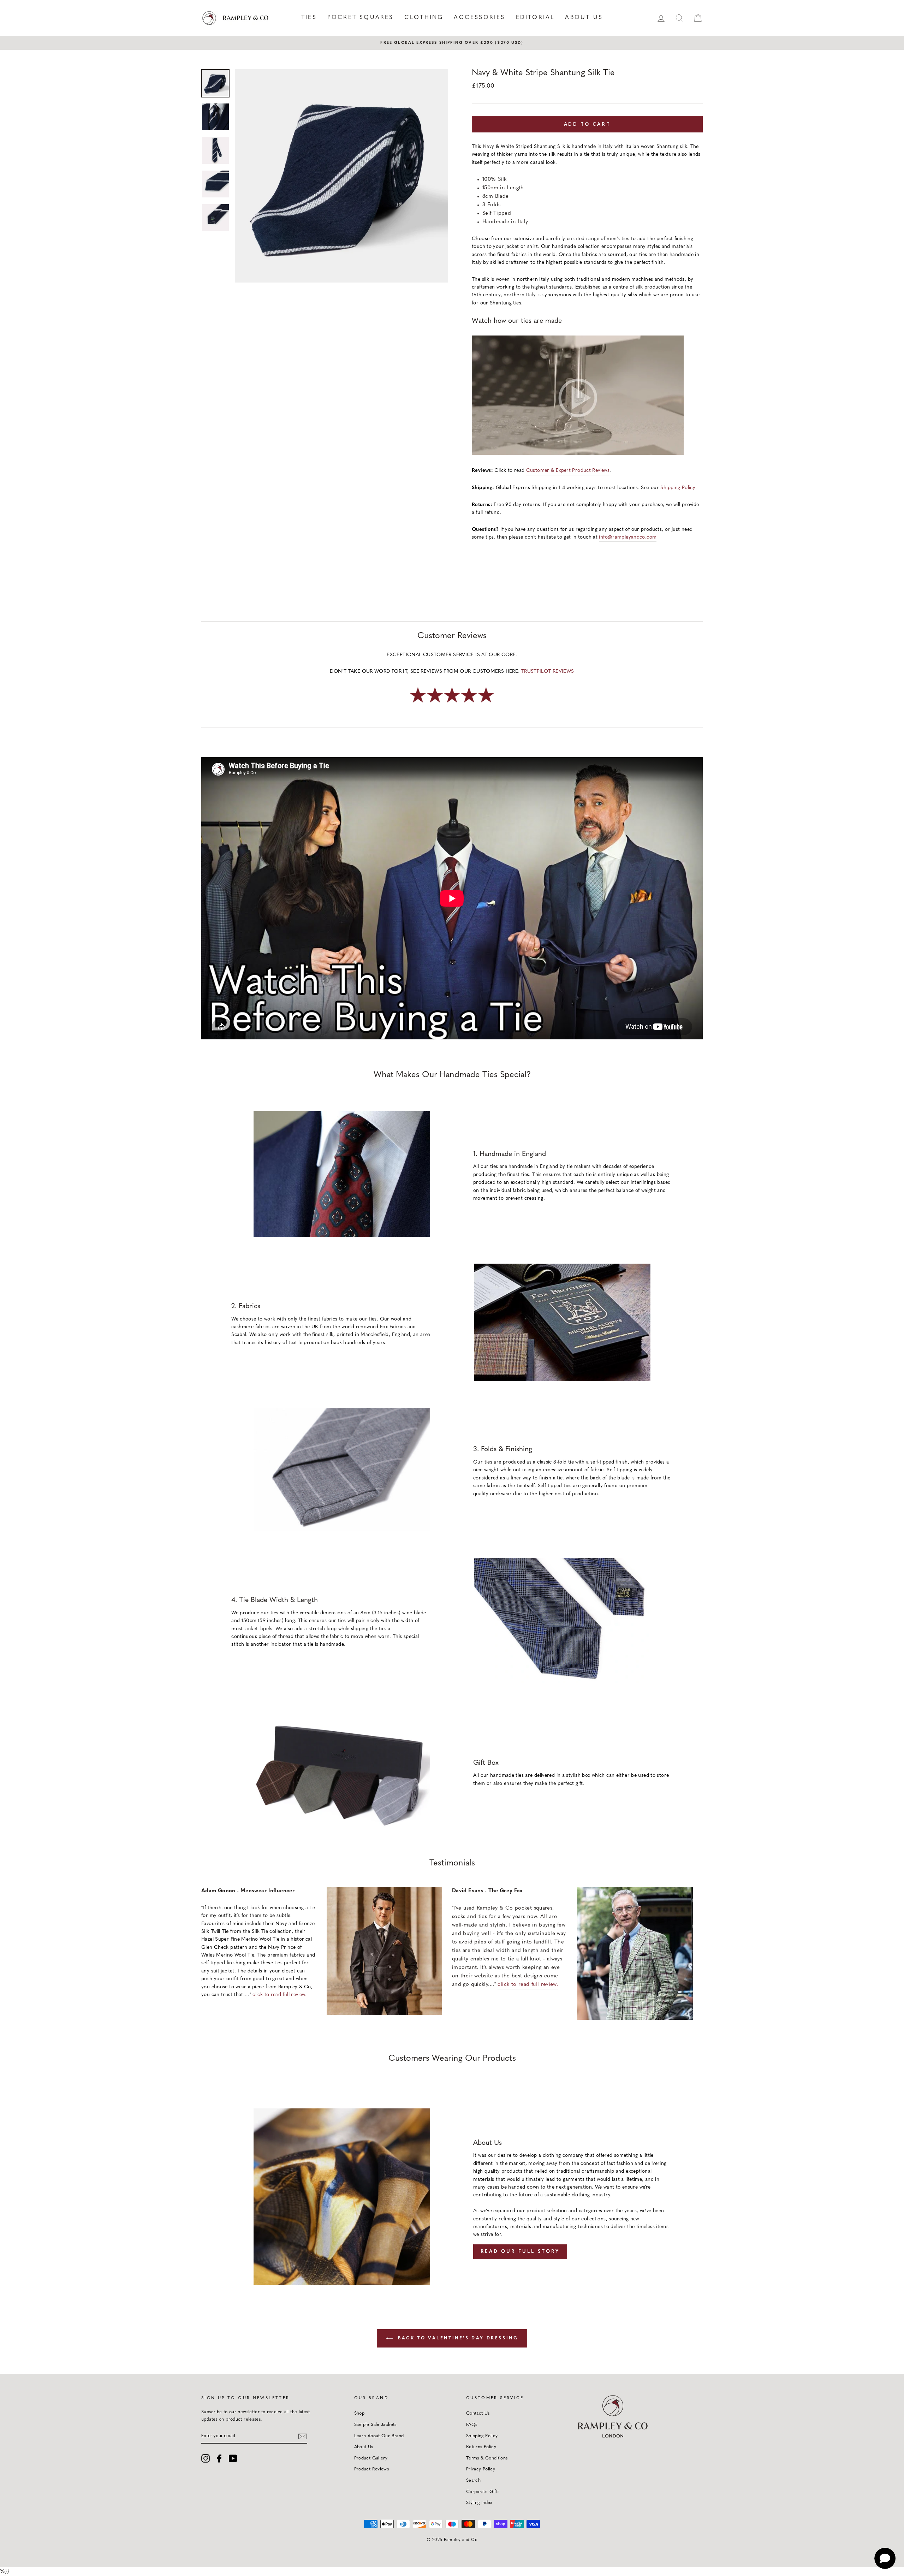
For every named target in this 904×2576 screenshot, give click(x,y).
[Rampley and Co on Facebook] (219, 2458)
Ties (309, 18)
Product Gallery (371, 2458)
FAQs (472, 2425)
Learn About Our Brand (379, 2436)
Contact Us (478, 2413)
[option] (452, 43)
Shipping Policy (678, 488)
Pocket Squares (361, 18)
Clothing (424, 18)
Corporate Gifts (483, 2492)
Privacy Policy (481, 2469)
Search (473, 2480)
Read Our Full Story (520, 2252)
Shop (359, 2413)
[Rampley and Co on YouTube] (233, 2458)
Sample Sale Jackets (375, 2425)
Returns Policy (481, 2447)
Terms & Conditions (487, 2458)
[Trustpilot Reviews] (452, 703)
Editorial (535, 18)
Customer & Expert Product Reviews (568, 471)
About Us (584, 18)
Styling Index (479, 2503)
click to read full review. (279, 1995)
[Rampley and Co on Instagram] (206, 2458)
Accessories (479, 18)
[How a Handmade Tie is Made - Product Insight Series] (578, 397)
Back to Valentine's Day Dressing (457, 2338)
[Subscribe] (303, 2436)
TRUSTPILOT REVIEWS (548, 672)
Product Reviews (372, 2469)
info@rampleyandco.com (628, 537)
